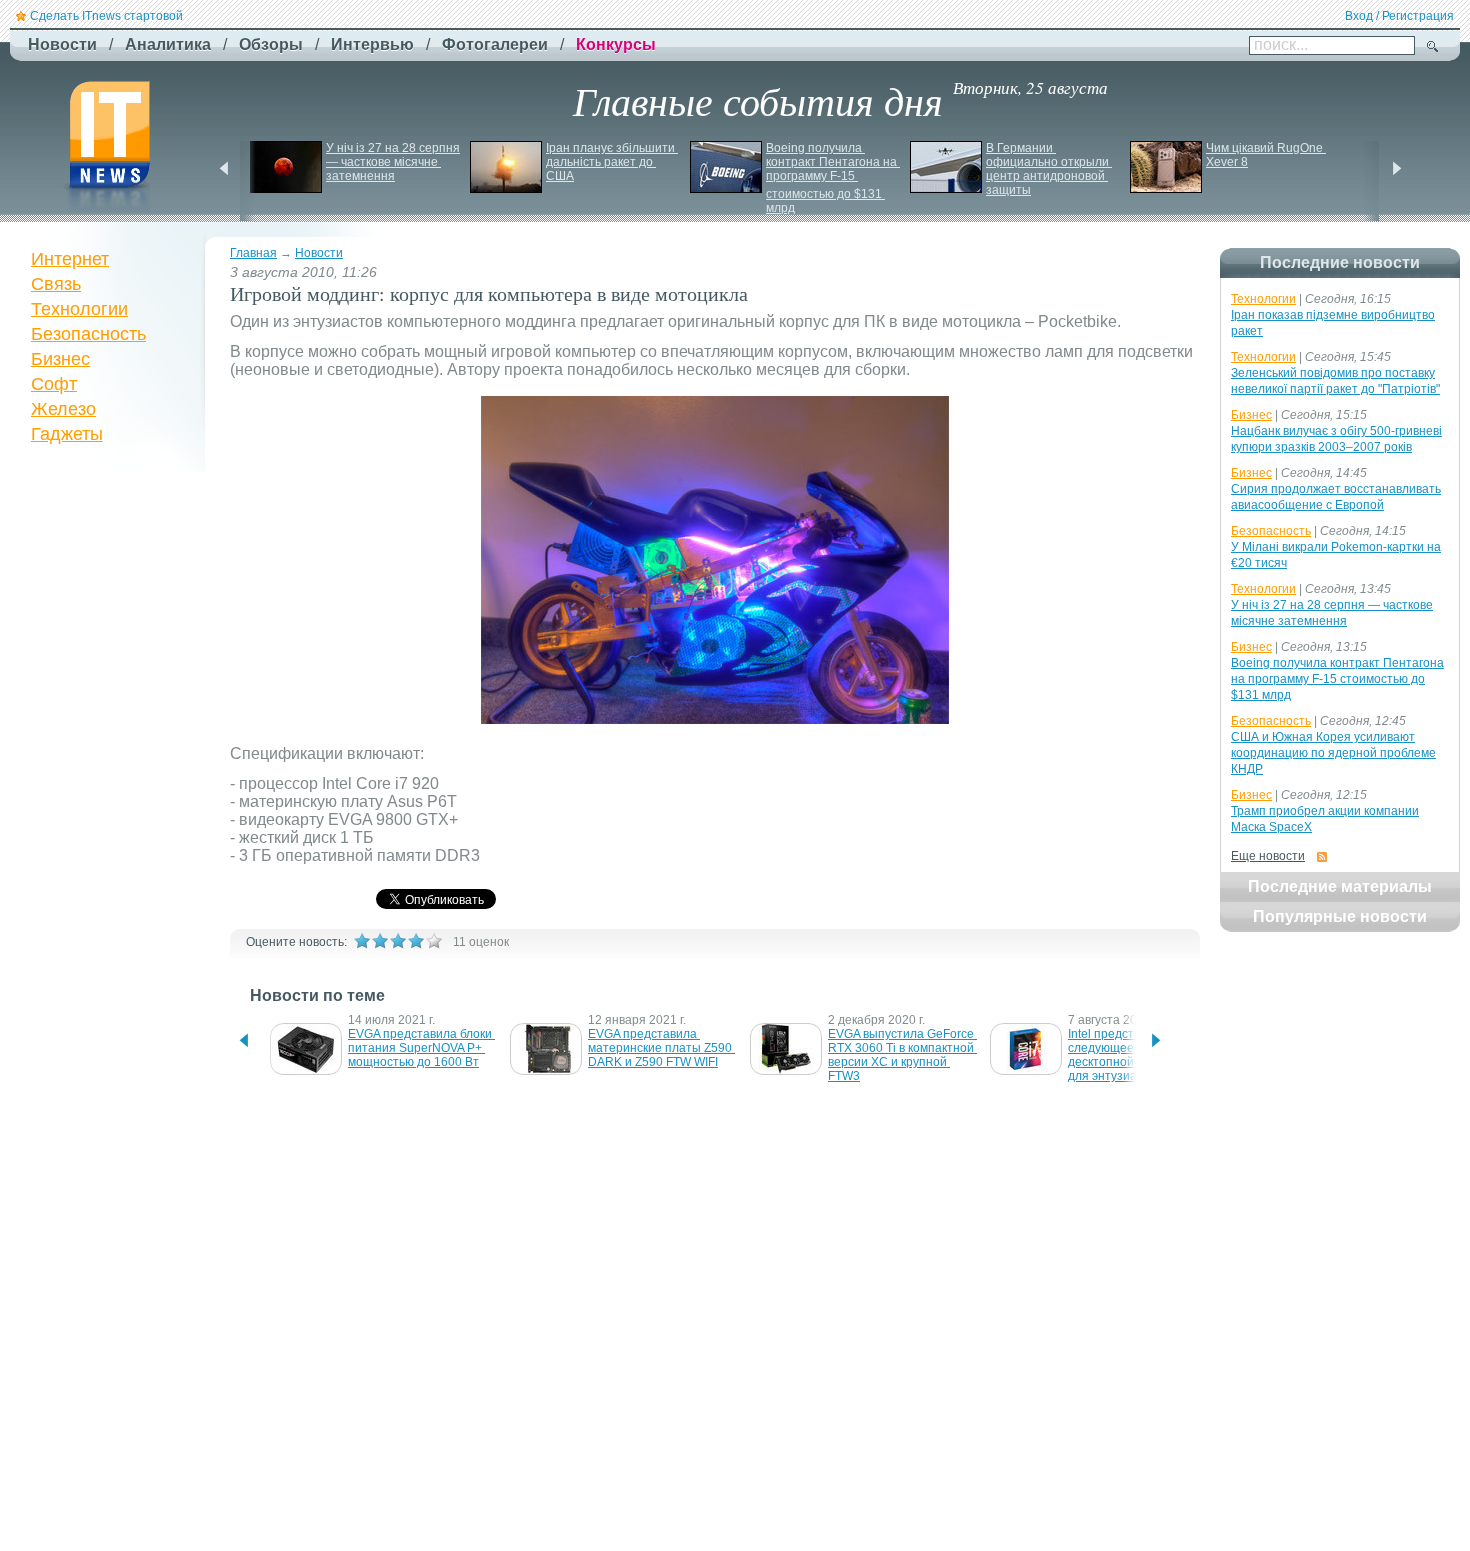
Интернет (70, 259)
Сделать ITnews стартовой (106, 16)
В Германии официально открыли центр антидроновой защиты (1049, 169)
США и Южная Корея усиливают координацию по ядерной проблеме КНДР (1333, 753)
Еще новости (1268, 856)
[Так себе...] (398, 941)
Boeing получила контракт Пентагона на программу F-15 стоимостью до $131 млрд (833, 178)
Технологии (79, 309)
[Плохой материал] (380, 941)
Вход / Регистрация (1399, 16)
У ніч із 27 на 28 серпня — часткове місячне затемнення (394, 162)
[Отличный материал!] (434, 941)
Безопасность (88, 334)
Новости (319, 253)
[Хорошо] (416, 941)
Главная (253, 253)
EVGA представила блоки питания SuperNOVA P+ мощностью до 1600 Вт (421, 1048)
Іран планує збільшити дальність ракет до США (612, 162)
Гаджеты (67, 434)
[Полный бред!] (362, 941)
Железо (63, 409)
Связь (56, 284)
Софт (54, 384)
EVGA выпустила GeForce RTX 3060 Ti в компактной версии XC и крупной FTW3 (902, 1055)
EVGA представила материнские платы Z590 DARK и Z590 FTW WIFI (661, 1048)
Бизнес (60, 359)
